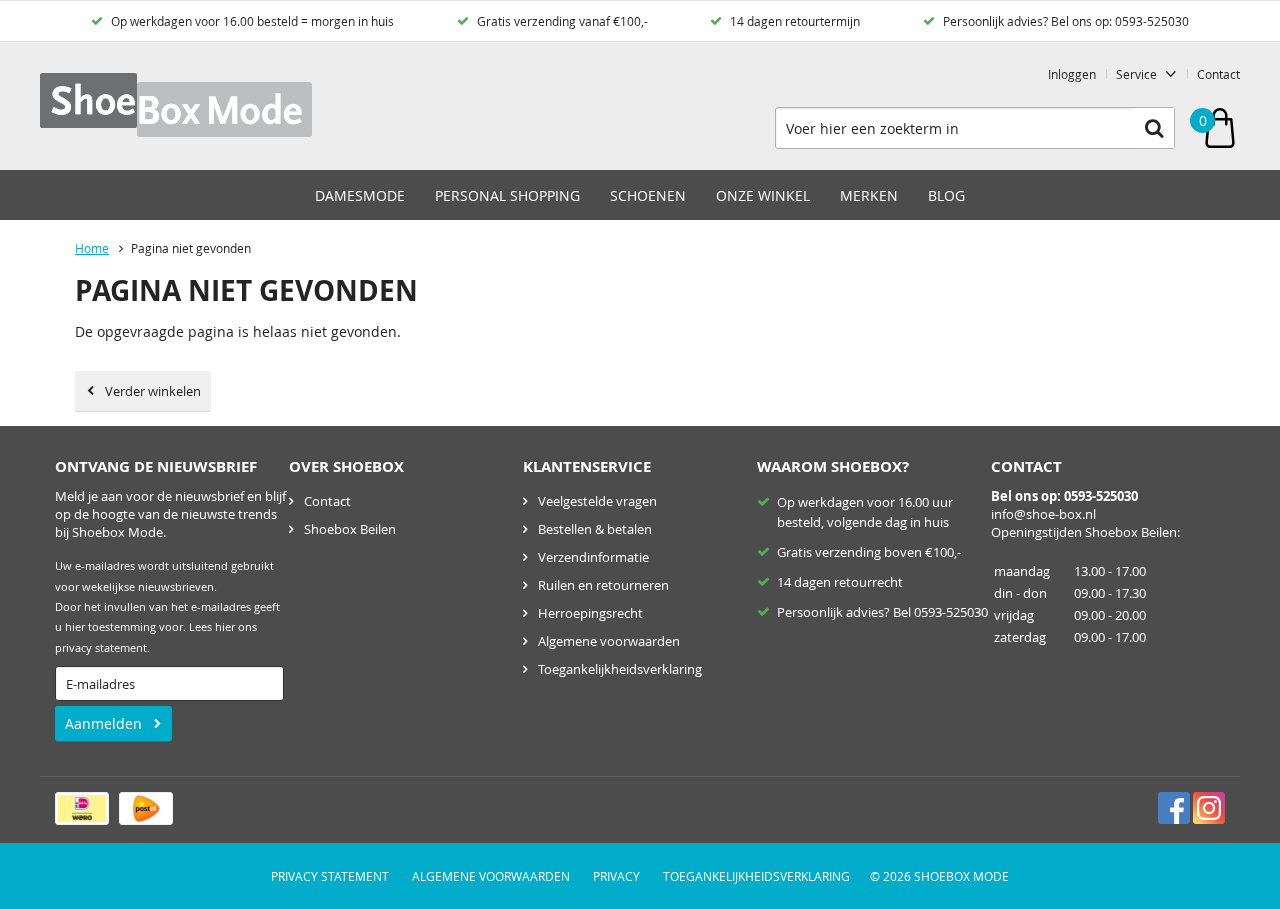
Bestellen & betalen (595, 529)
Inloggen (1072, 74)
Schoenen (648, 195)
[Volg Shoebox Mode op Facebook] (1174, 808)
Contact (1218, 74)
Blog (946, 195)
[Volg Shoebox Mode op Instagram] (1209, 808)
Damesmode (360, 195)
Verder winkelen (153, 391)
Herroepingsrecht (590, 613)
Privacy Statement (330, 876)
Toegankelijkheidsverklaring (620, 669)
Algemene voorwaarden (609, 641)
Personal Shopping (507, 195)
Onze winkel (763, 195)
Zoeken (1154, 128)
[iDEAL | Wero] (82, 808)
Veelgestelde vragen (597, 501)
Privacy (616, 876)
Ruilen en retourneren (603, 585)
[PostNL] (146, 808)
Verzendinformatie (593, 557)
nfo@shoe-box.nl (1045, 514)
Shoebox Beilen (350, 529)
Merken (869, 195)
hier (225, 627)
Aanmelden (103, 723)
